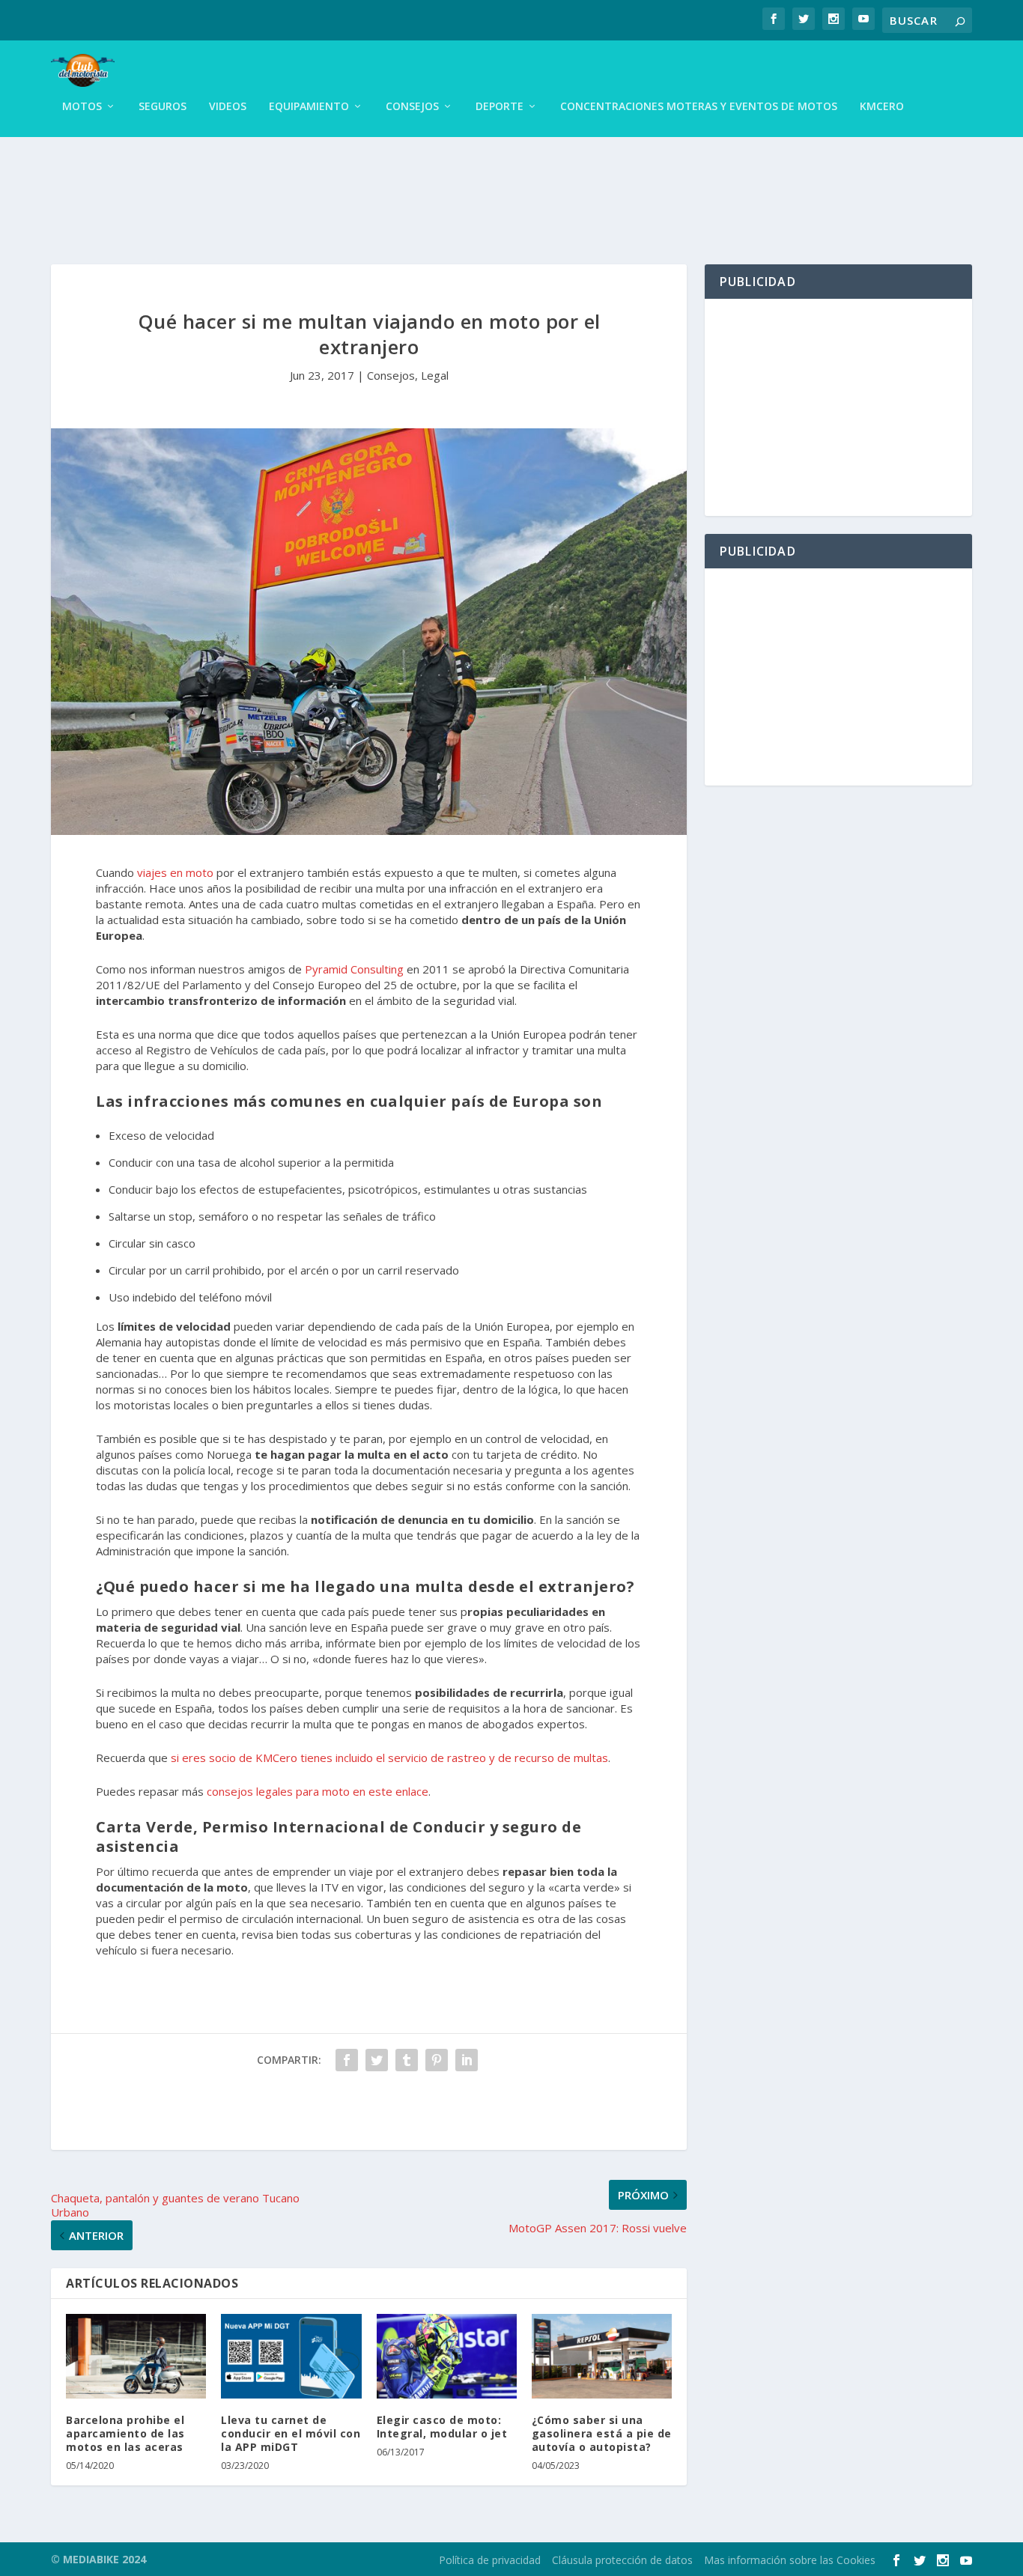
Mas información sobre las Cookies (790, 2560)
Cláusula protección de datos (622, 2560)
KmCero (882, 107)
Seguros (163, 107)
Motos (82, 107)
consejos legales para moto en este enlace (318, 1791)
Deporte (500, 107)
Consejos (412, 107)
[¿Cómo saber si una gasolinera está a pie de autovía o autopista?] (602, 2356)
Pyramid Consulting (354, 969)
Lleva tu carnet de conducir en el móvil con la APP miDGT (291, 2433)
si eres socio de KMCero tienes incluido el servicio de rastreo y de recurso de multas (389, 1758)
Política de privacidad (490, 2560)
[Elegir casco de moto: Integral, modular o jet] (447, 2356)
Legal (435, 375)
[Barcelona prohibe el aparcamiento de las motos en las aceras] (136, 2356)
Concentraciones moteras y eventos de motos (699, 107)
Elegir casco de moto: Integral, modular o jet (442, 2427)
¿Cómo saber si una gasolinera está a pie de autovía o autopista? (602, 2433)
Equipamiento (309, 107)
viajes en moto (175, 872)
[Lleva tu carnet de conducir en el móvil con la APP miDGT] (291, 2356)
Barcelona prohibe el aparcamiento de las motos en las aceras (125, 2433)
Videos (228, 107)
